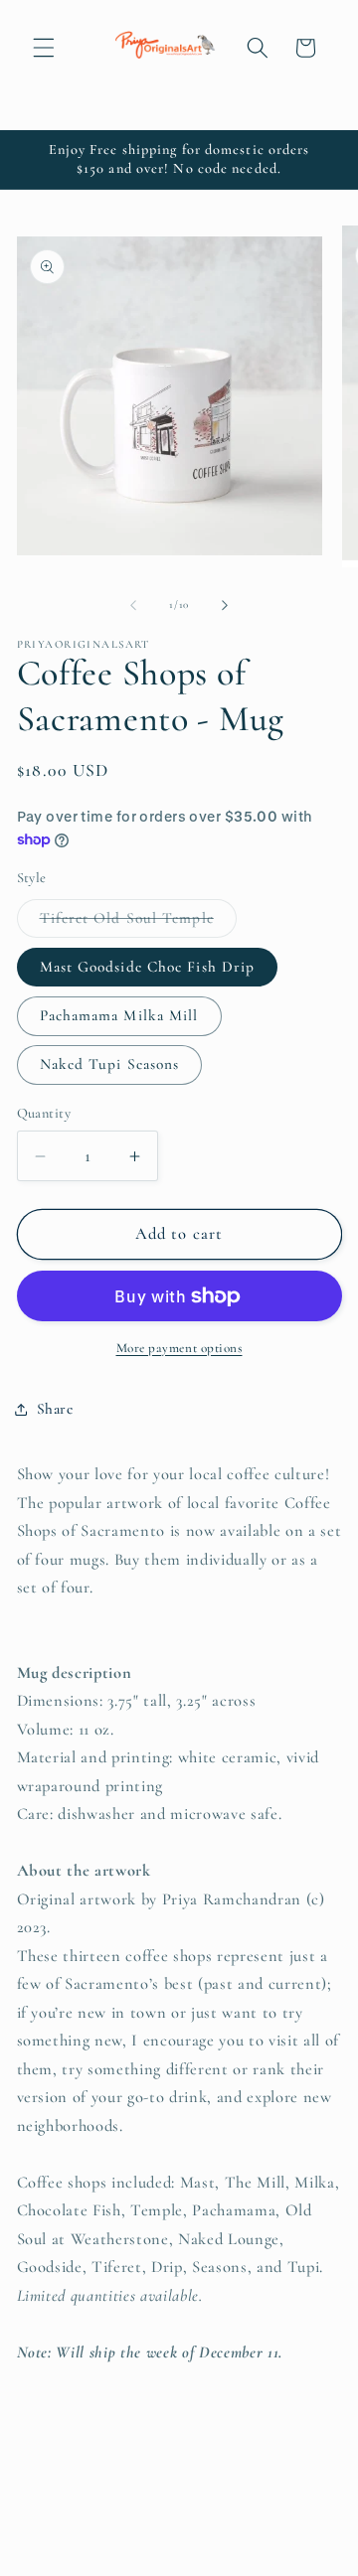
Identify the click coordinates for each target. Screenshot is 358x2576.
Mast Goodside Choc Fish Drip (148, 967)
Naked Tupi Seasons (110, 1064)
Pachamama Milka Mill (119, 1015)
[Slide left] (133, 605)
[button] (44, 48)
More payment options (179, 1348)
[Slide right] (225, 605)
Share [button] (55, 1409)
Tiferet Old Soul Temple (138, 923)
